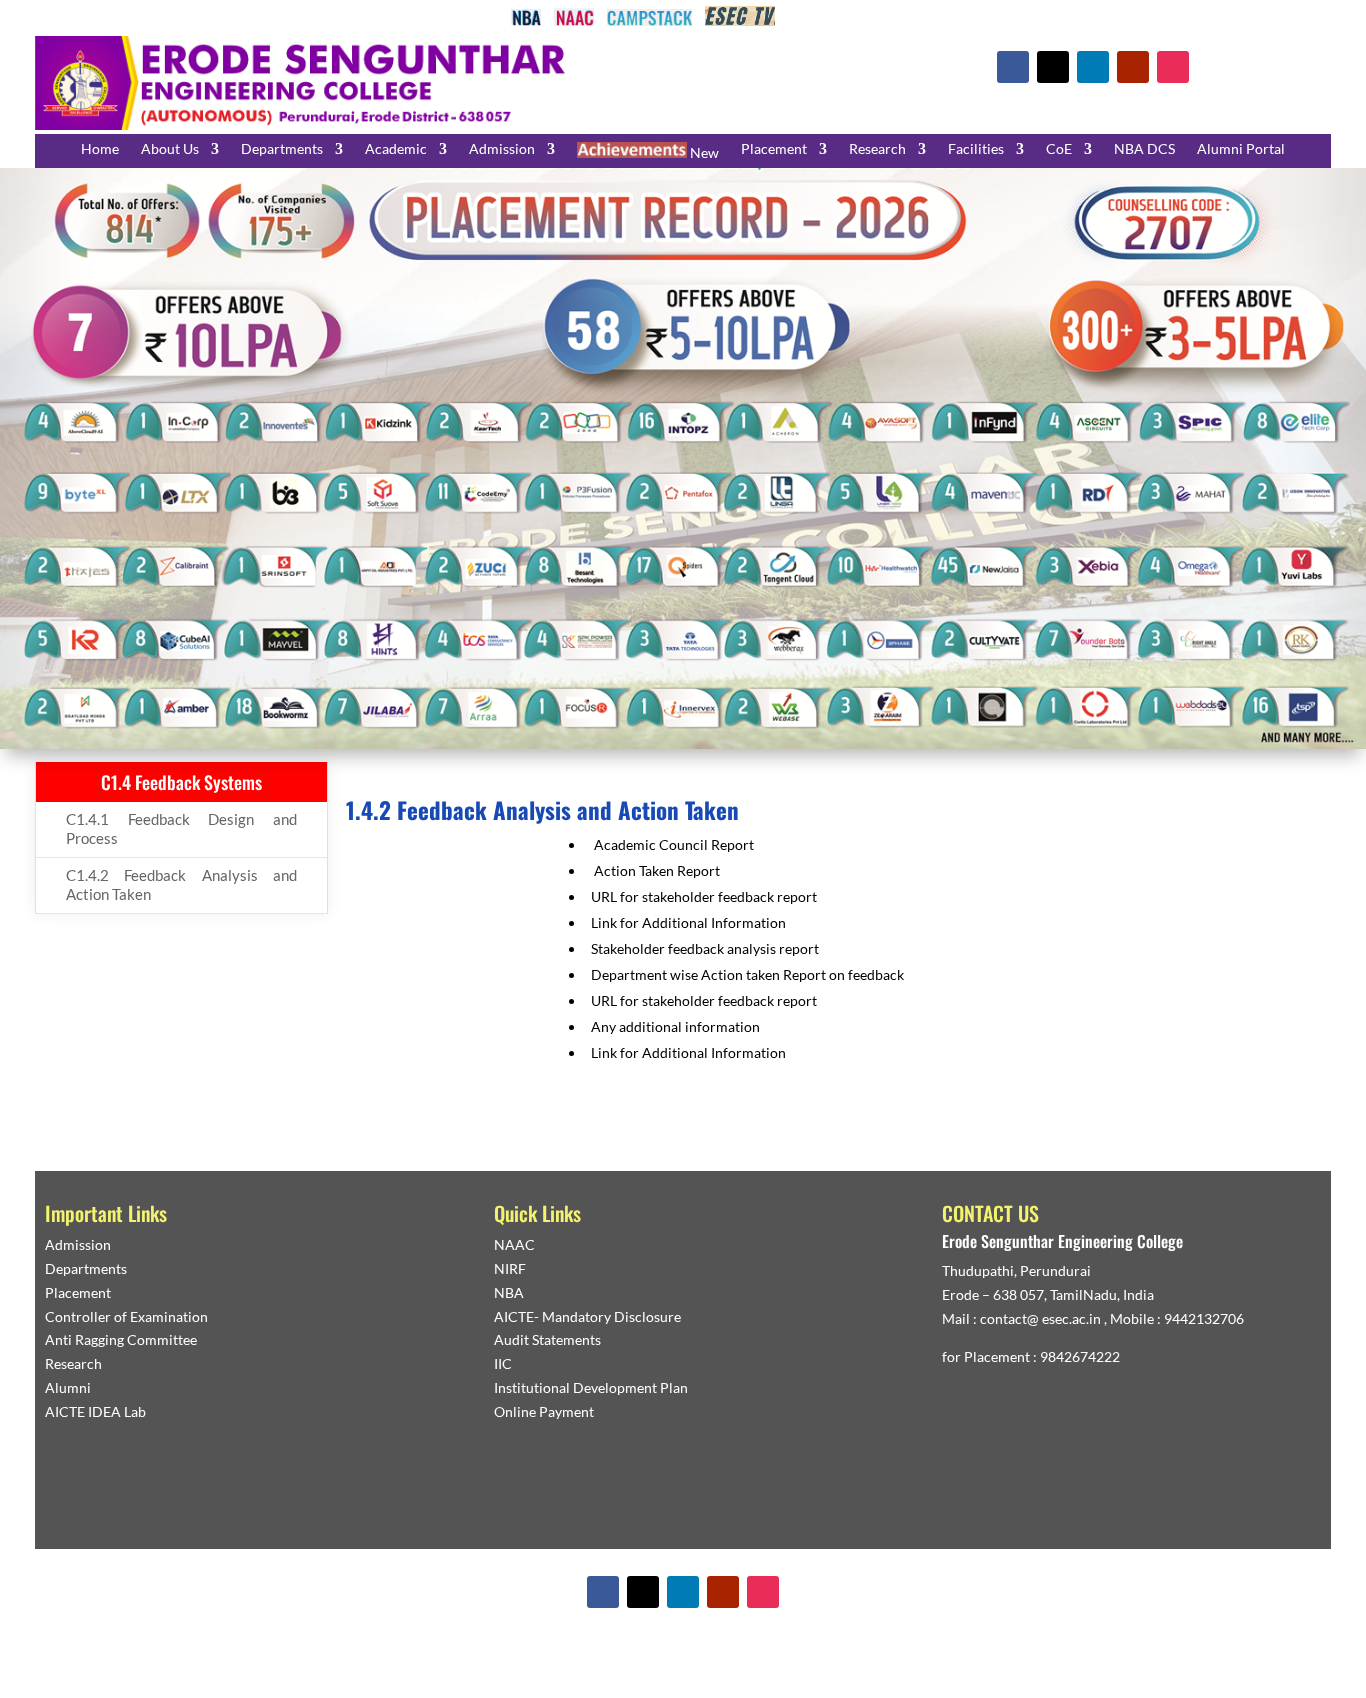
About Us (170, 149)
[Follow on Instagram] (1173, 67)
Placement (774, 149)
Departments (282, 149)
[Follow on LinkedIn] (1093, 67)
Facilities (976, 149)
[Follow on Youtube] (1133, 67)
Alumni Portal (1241, 149)
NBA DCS (1144, 149)
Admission (502, 149)
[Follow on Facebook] (1013, 67)
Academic (396, 149)
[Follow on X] (1053, 67)
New (703, 152)
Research (877, 149)
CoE (1059, 149)
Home (100, 149)
